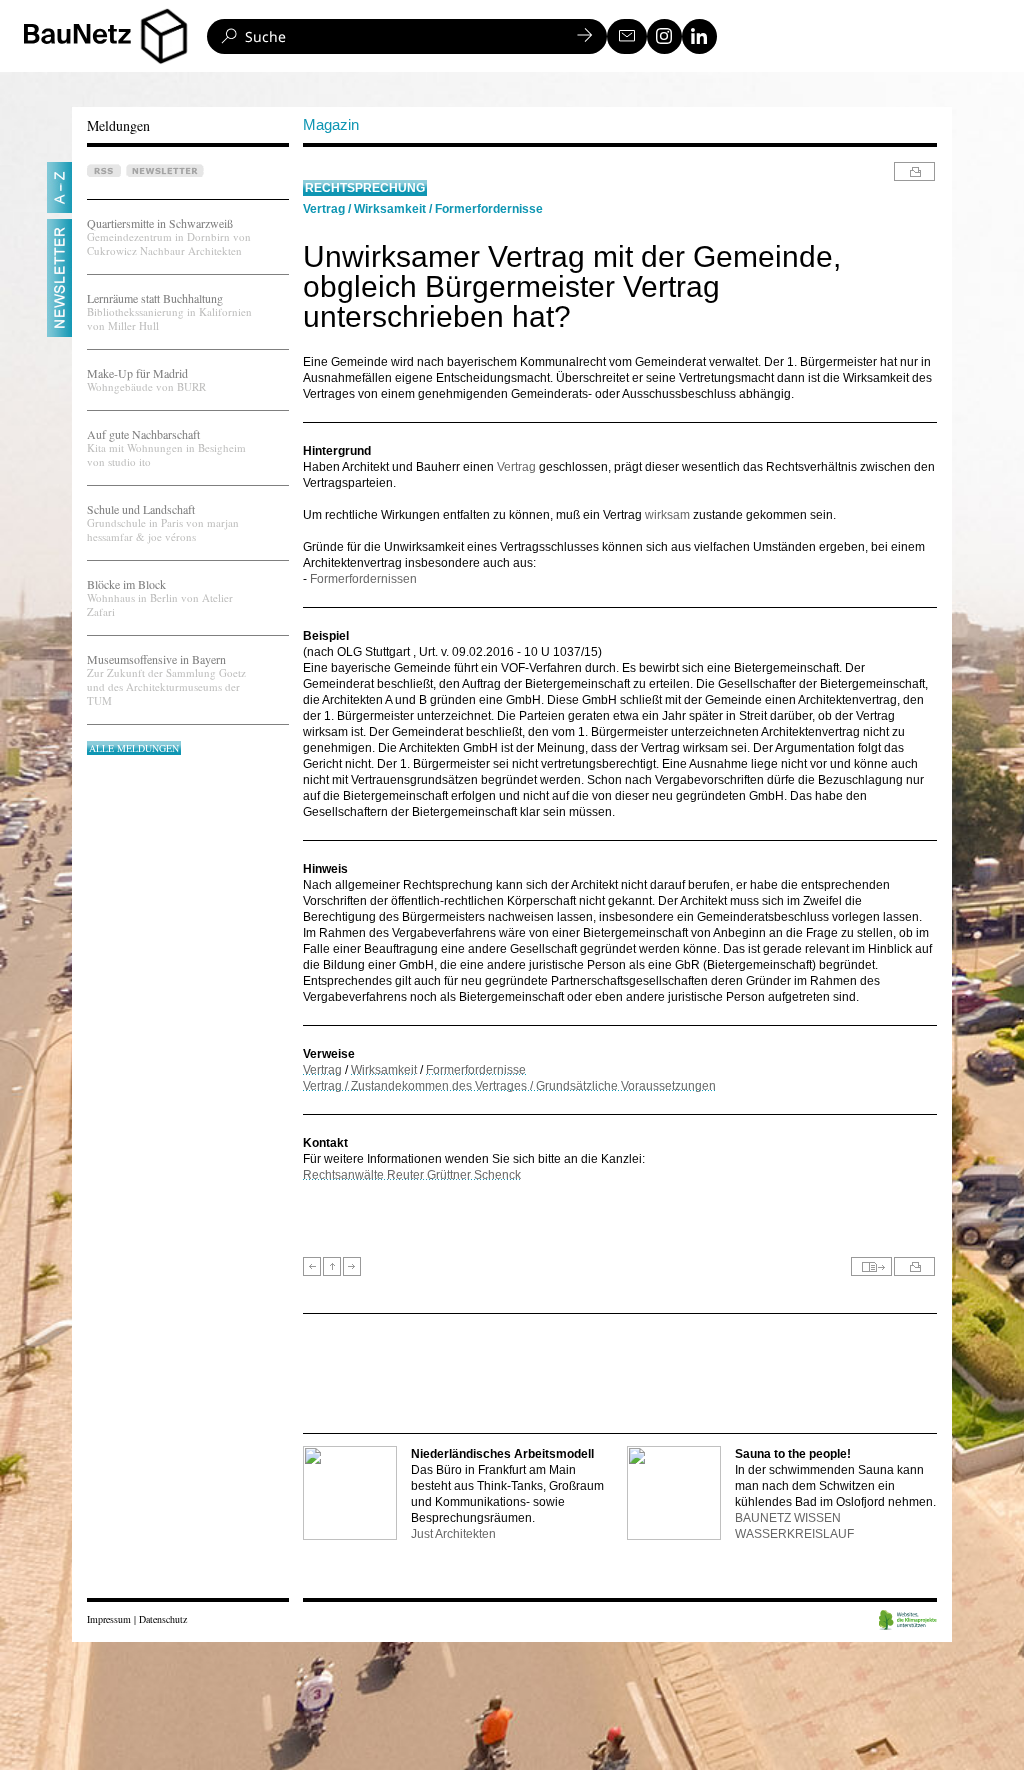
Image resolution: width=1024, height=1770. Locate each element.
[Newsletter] (627, 36)
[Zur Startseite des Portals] (113, 36)
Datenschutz (163, 1619)
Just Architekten (453, 1534)
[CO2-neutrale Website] (908, 1621)
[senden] (871, 1266)
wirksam (667, 515)
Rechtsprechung (365, 188)
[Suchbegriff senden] (585, 36)
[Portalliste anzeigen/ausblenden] (164, 36)
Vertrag (324, 209)
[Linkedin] (699, 36)
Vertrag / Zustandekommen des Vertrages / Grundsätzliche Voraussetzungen (509, 1086)
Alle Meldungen (134, 748)
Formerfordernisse (489, 209)
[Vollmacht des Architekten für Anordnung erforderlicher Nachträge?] (352, 1266)
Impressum (109, 1619)
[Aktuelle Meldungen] (332, 1266)
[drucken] (914, 171)
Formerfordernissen (363, 579)
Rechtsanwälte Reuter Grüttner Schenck (412, 1175)
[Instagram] (664, 36)
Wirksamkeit (390, 209)
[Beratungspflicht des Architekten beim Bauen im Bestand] (312, 1266)
